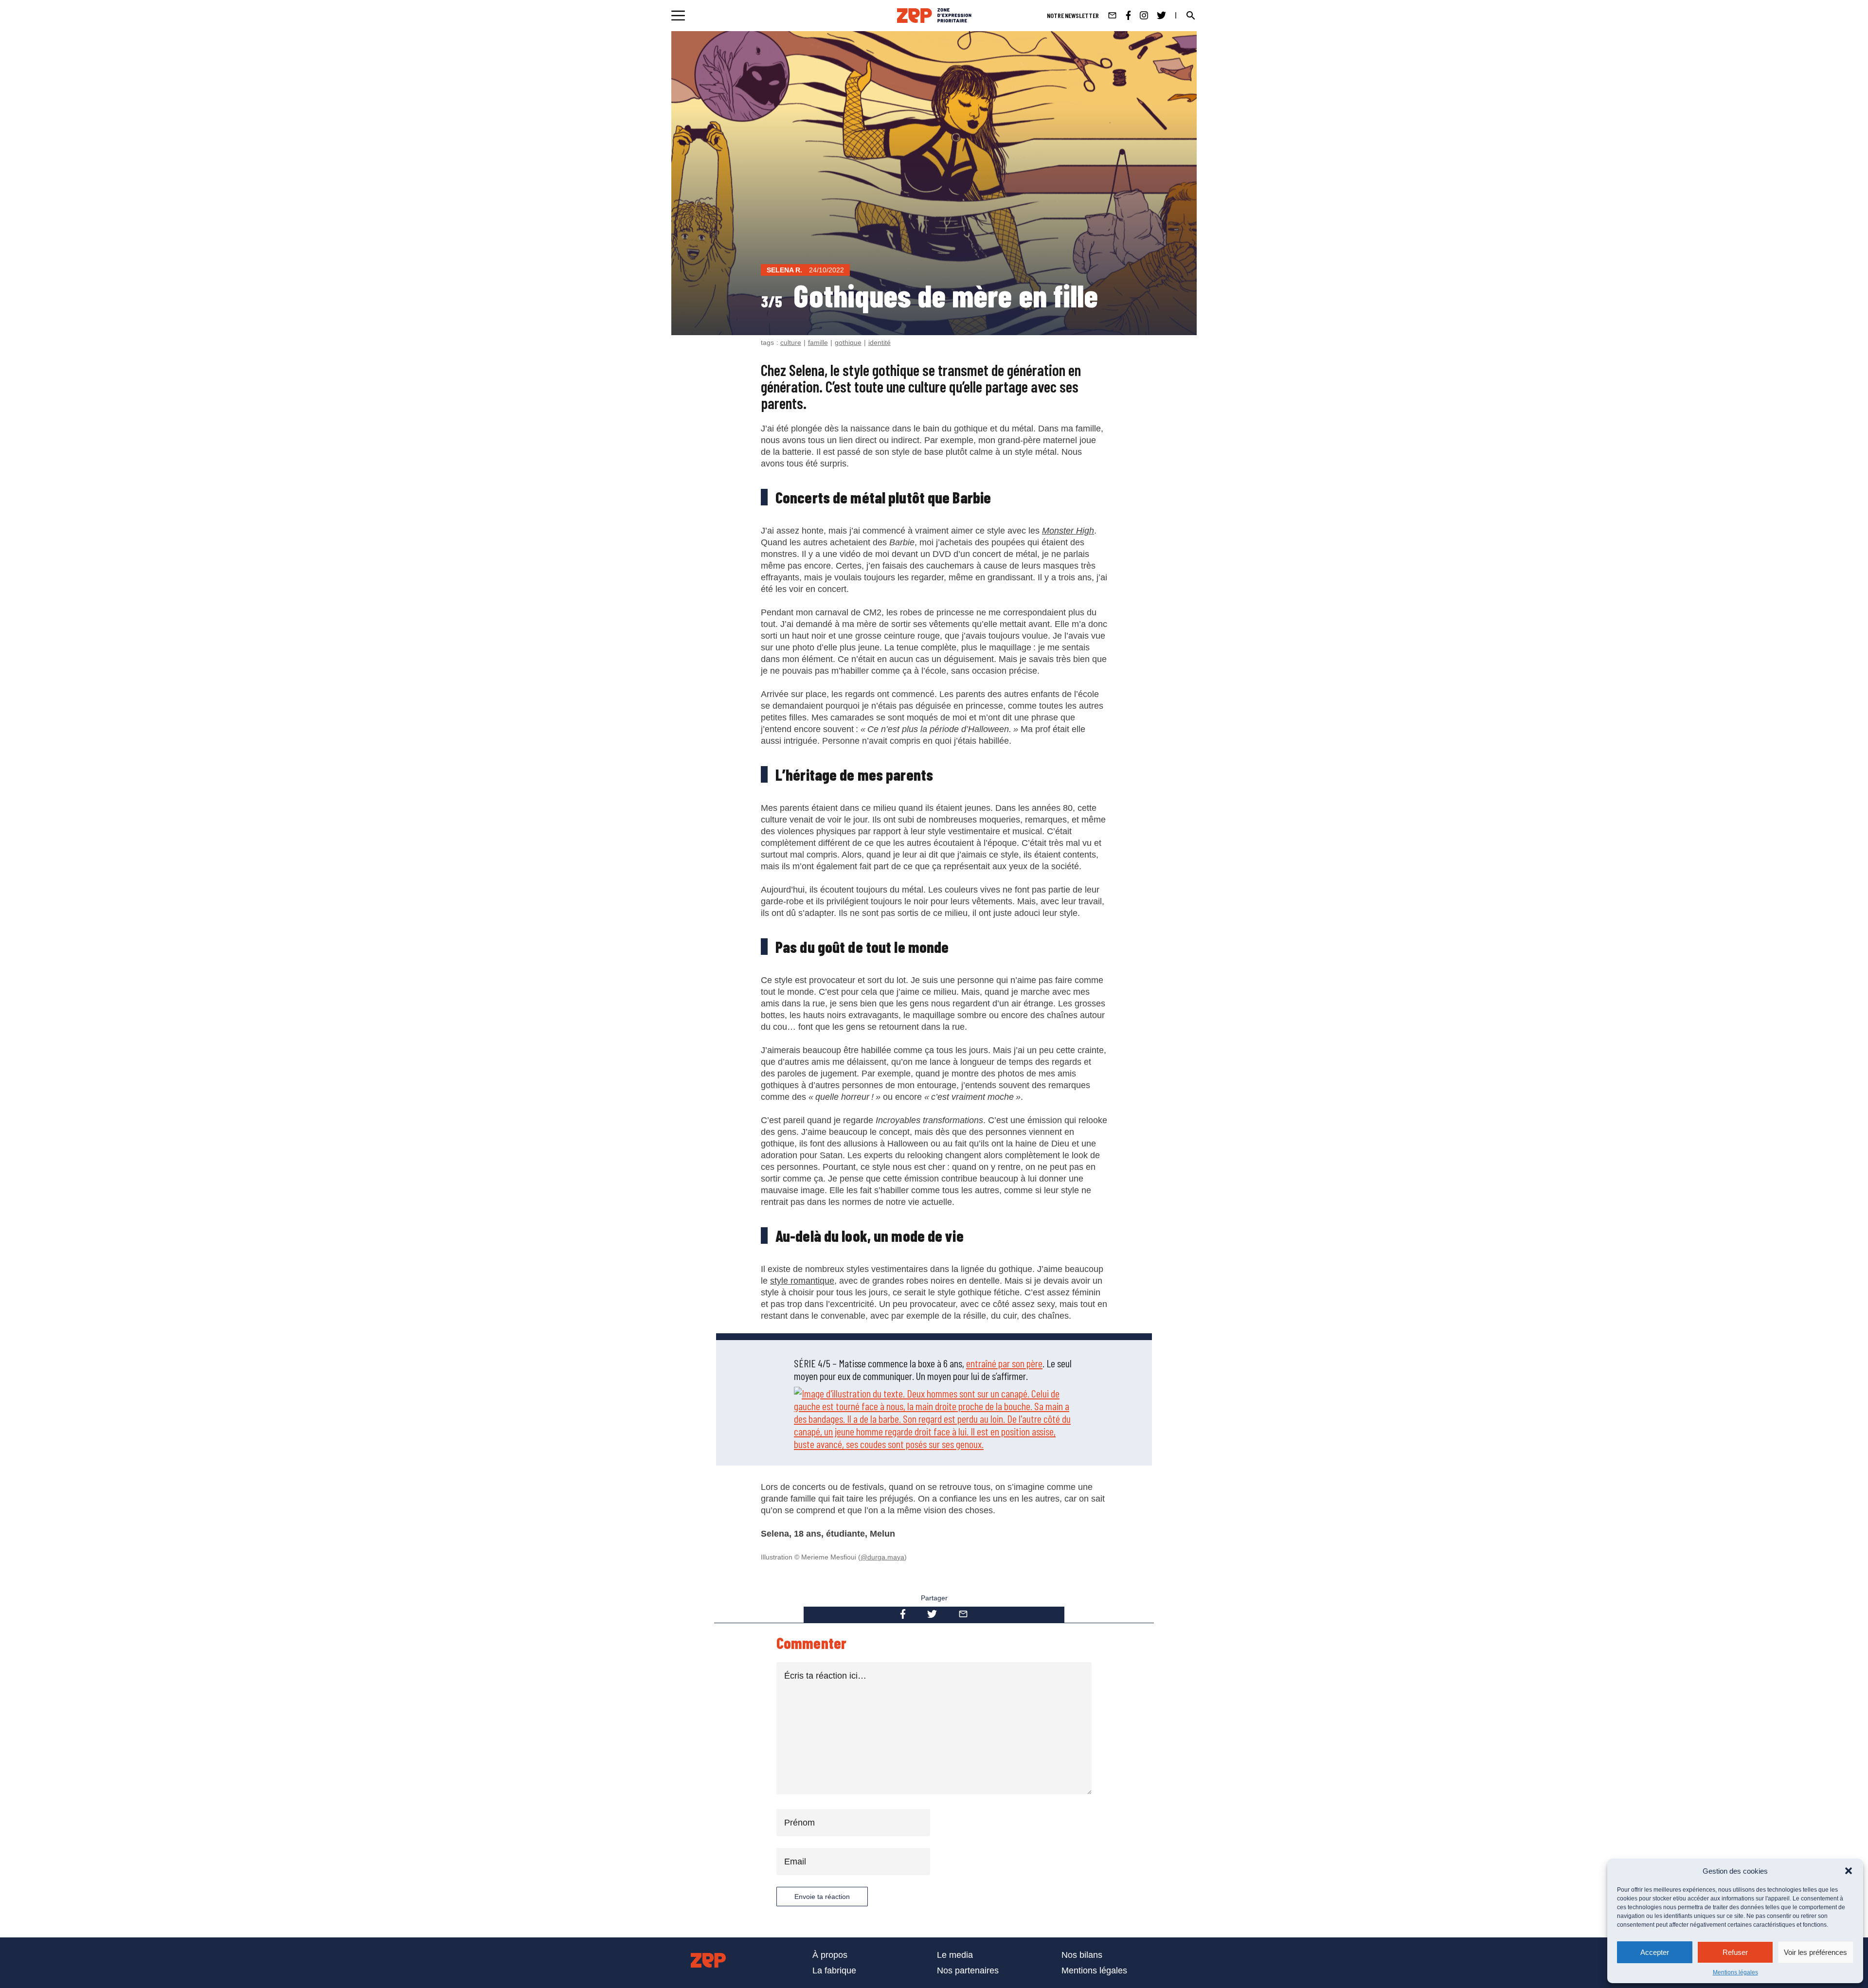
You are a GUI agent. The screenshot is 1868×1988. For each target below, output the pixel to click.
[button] (1849, 1871)
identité (880, 342)
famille (818, 342)
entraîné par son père (1004, 1363)
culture (791, 342)
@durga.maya (882, 1557)
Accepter (1655, 1952)
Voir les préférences (1815, 1952)
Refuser (1735, 1952)
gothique (848, 342)
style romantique (802, 1281)
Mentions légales (1735, 1972)
